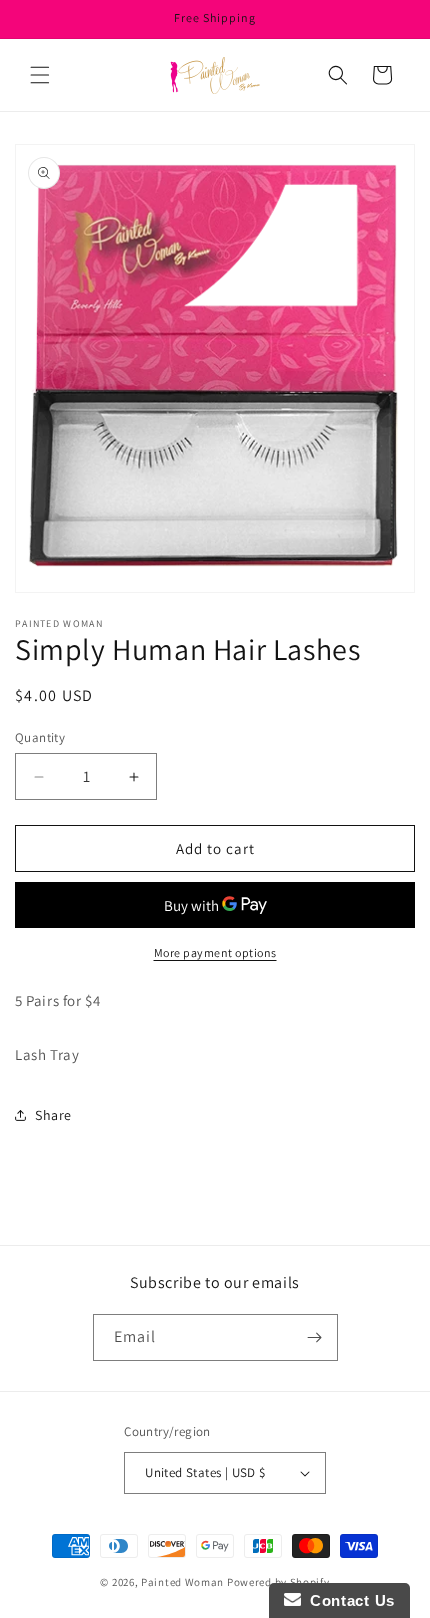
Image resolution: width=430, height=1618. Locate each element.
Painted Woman (182, 1582)
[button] (40, 75)
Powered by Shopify (278, 1582)
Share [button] (53, 1115)
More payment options (215, 952)
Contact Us (348, 1600)
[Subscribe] (315, 1337)
